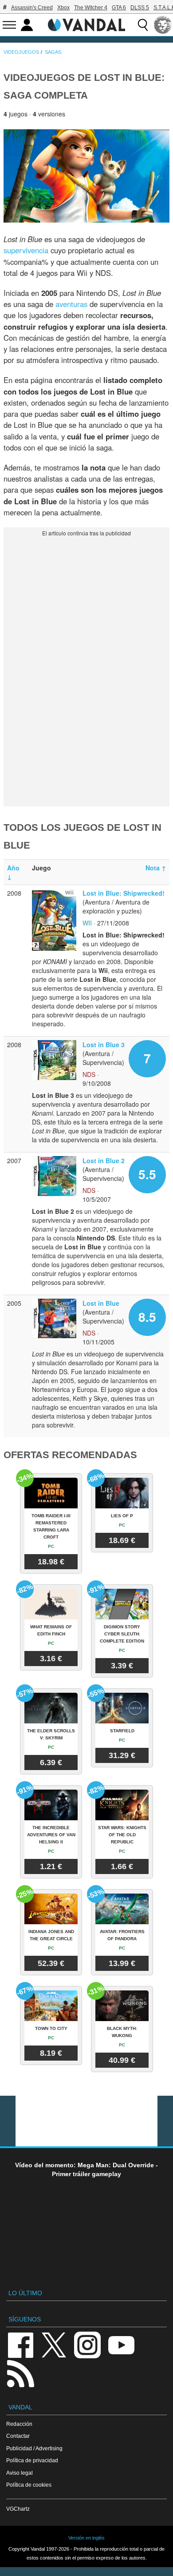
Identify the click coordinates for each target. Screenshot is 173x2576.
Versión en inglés (86, 2538)
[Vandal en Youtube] (121, 2344)
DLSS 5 (140, 8)
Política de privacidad (32, 2460)
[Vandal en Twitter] (54, 2344)
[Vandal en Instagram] (87, 2344)
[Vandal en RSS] (20, 2373)
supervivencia (26, 250)
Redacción (19, 2424)
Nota (156, 868)
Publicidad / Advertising (34, 2448)
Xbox (63, 8)
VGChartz (18, 2509)
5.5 (147, 1174)
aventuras (71, 304)
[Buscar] (143, 25)
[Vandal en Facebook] (20, 2344)
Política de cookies (29, 2485)
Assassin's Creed (32, 8)
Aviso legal (20, 2473)
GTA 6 (119, 8)
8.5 (147, 1317)
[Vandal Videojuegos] (86, 24)
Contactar (18, 2436)
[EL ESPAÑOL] (163, 25)
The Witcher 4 (91, 8)
